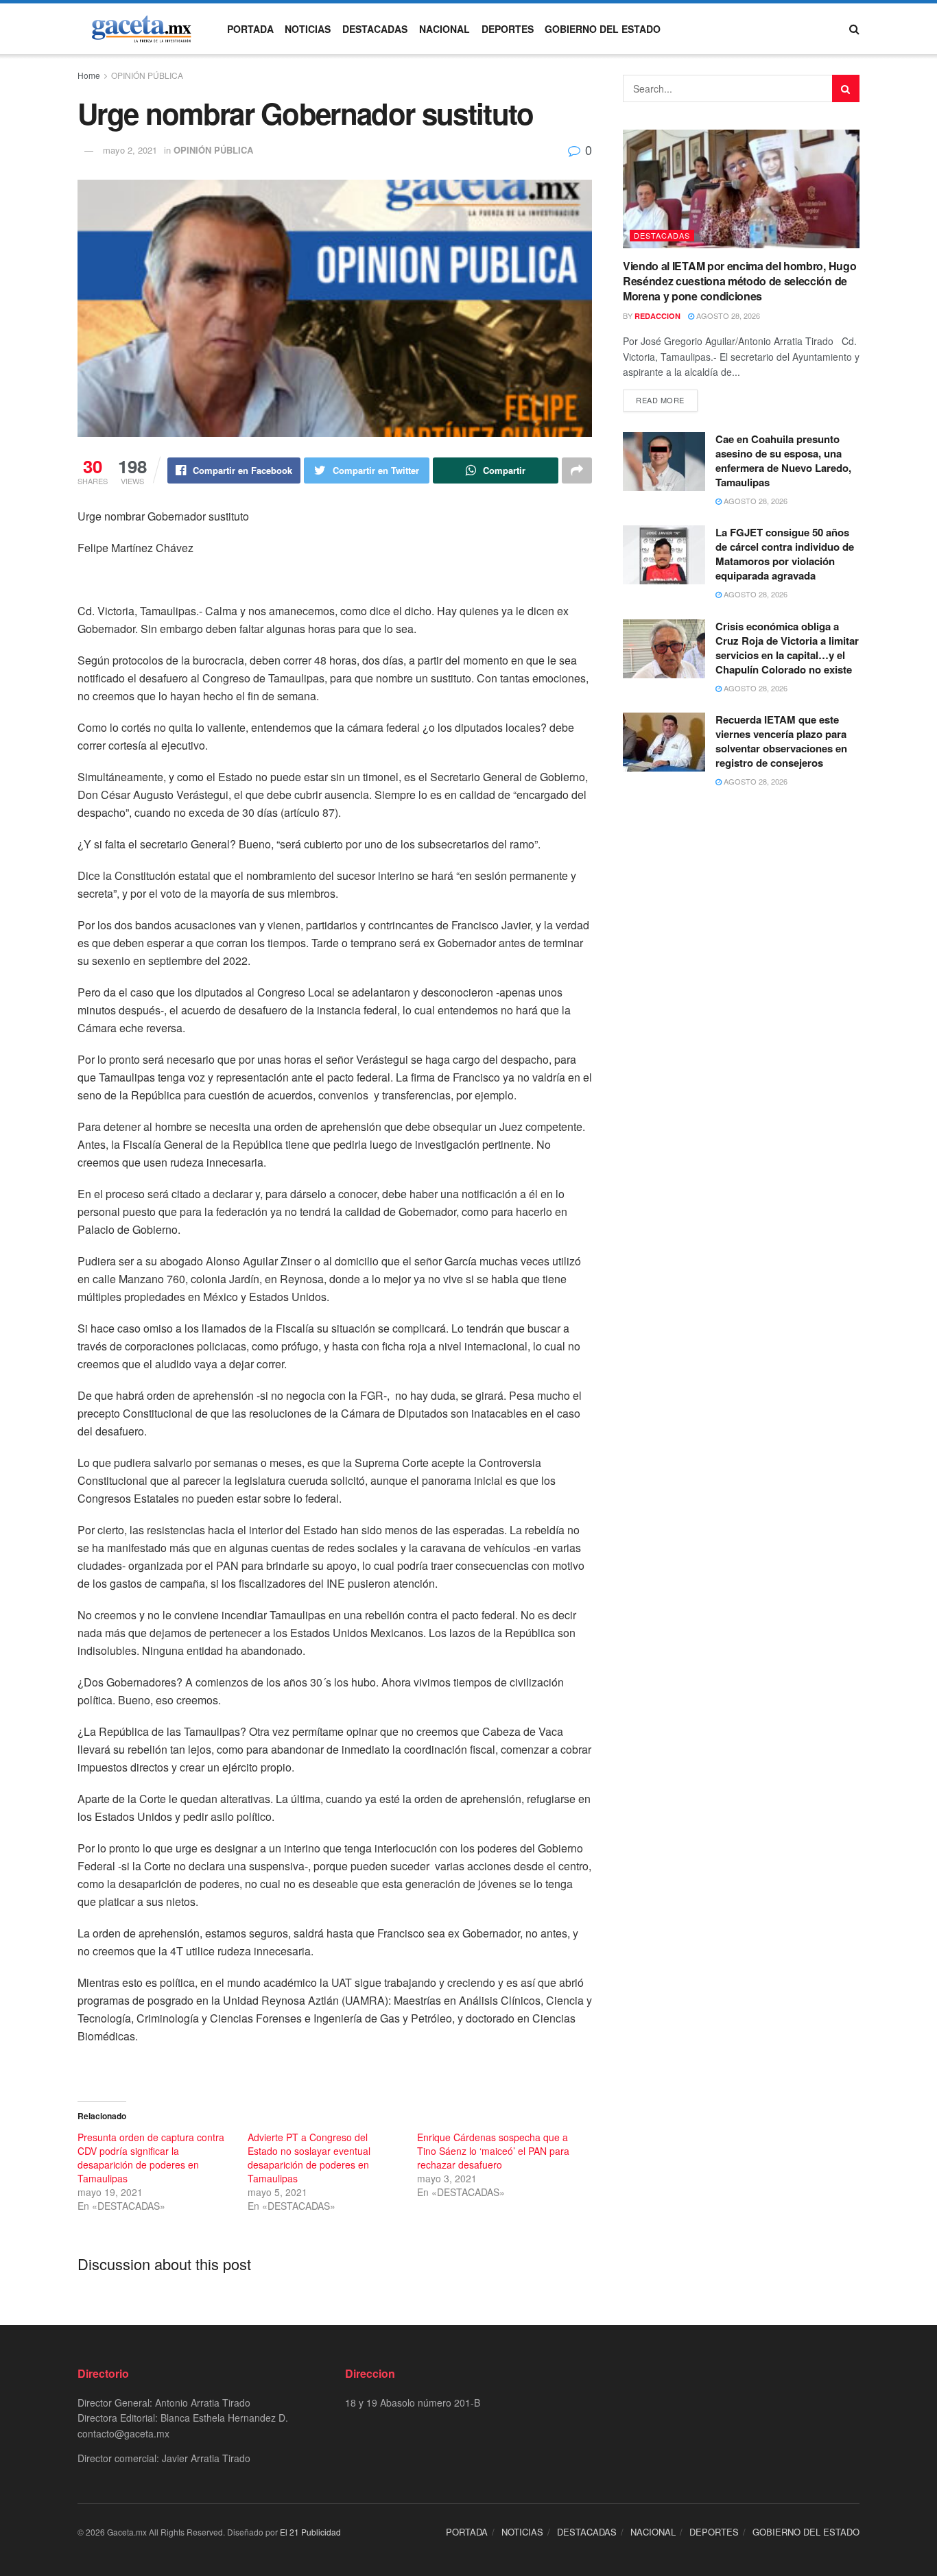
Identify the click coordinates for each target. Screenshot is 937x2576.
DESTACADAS (375, 29)
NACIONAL (444, 29)
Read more (660, 400)
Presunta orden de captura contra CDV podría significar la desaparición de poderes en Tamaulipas (151, 2158)
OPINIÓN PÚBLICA (147, 75)
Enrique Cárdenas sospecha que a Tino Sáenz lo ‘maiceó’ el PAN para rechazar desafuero (493, 2151)
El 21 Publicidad (310, 2532)
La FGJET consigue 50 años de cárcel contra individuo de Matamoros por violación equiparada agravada (785, 554)
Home (89, 75)
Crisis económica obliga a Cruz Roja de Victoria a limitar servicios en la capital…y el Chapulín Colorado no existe (787, 648)
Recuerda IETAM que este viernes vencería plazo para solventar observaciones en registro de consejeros (781, 741)
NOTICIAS (308, 29)
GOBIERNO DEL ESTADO (603, 29)
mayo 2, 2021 (130, 150)
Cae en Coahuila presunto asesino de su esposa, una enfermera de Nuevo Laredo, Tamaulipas (783, 461)
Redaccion (657, 316)
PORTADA (250, 29)
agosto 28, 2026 (727, 315)
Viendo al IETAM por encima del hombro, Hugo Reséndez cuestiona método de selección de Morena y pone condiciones (739, 281)
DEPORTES (508, 29)
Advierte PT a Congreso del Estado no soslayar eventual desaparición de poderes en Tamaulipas (309, 2158)
